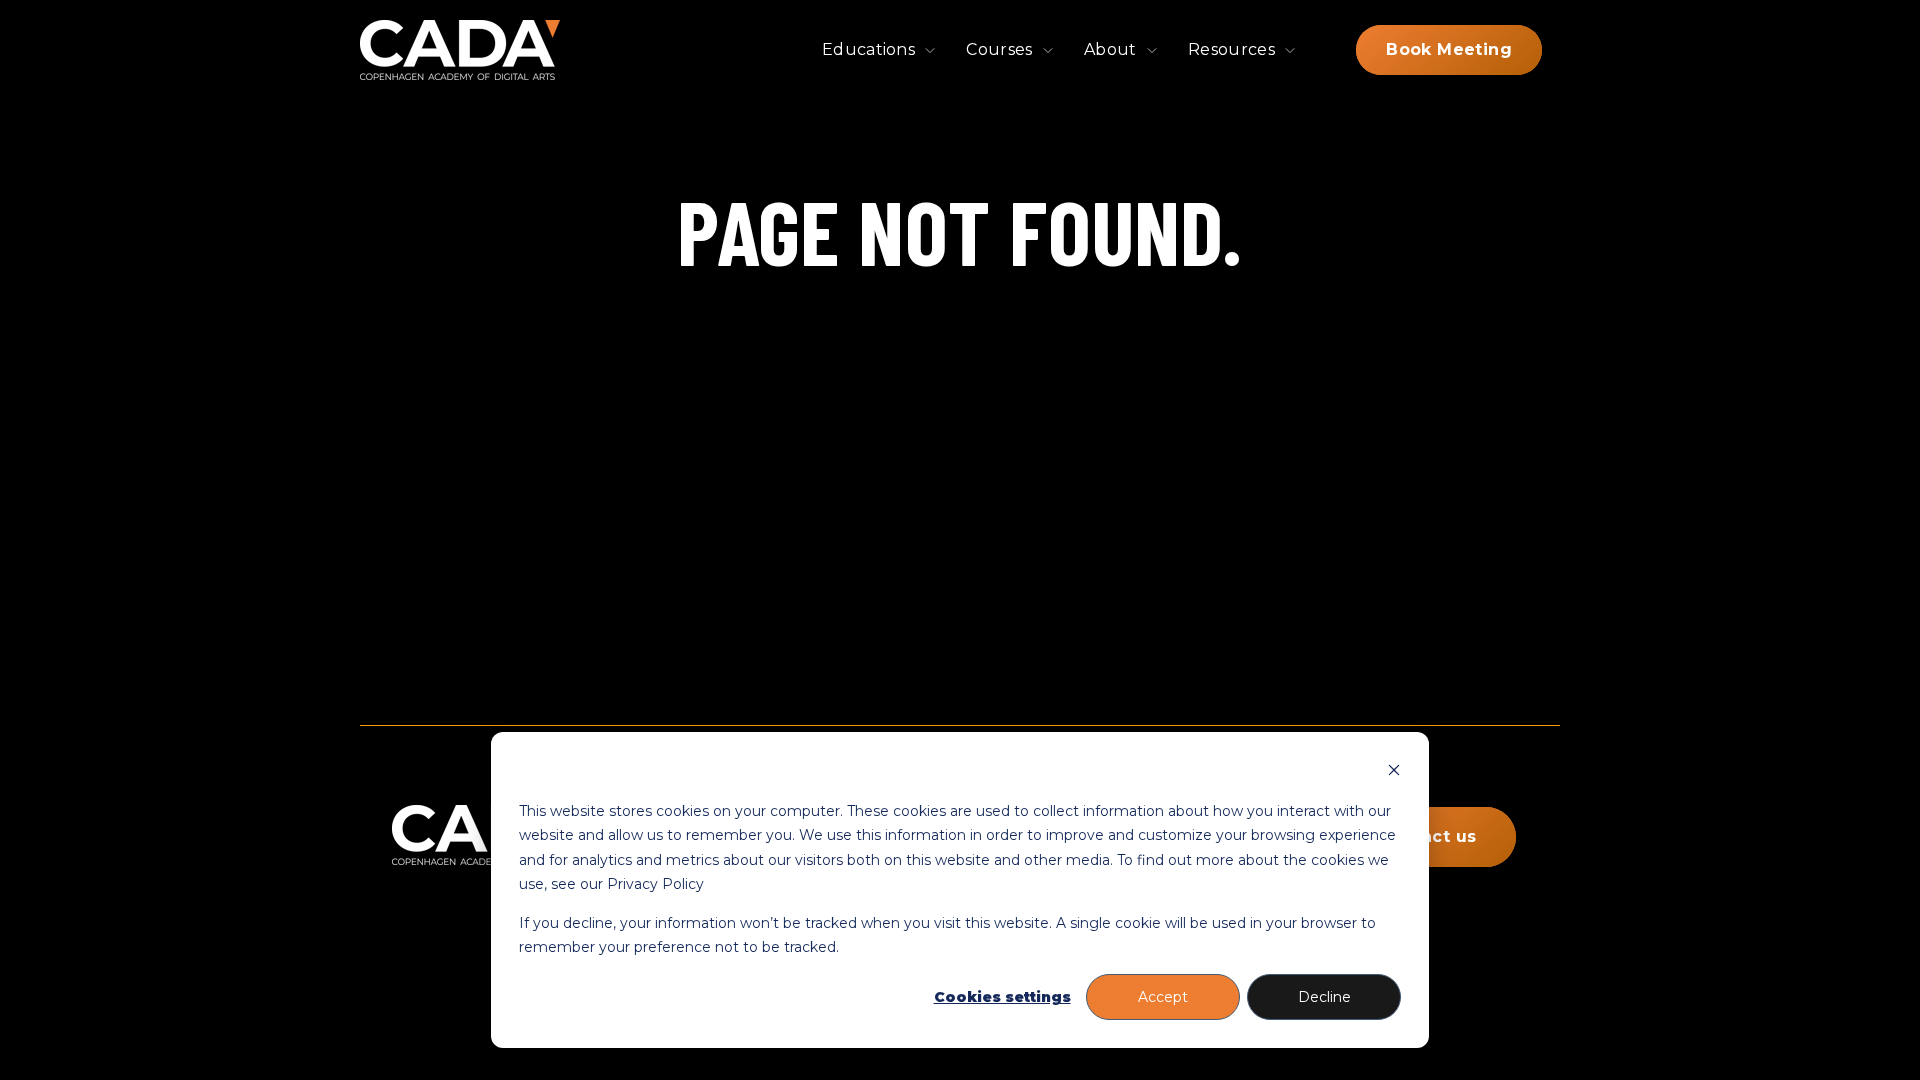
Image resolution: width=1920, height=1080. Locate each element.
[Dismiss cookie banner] (1394, 772)
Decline (1324, 997)
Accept (1163, 997)
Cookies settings (1002, 997)
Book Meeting (1449, 49)
